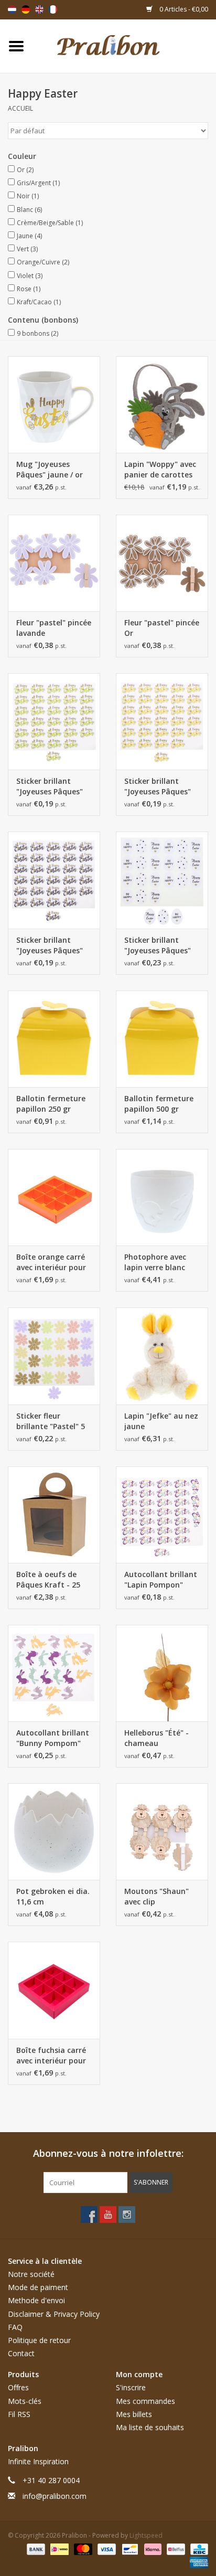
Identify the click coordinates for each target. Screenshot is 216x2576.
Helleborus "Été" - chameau (156, 1738)
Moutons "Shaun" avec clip (156, 1896)
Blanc (29, 210)
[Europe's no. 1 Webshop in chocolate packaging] (124, 45)
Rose (29, 289)
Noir (28, 196)
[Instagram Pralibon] (127, 2215)
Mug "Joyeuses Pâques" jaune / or (50, 469)
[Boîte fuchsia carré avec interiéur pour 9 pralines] (54, 1990)
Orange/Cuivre (43, 262)
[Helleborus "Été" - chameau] (162, 1673)
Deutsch (26, 9)
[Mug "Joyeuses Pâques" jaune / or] (54, 405)
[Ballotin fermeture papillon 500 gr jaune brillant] (162, 1039)
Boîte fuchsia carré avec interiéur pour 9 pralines (51, 2056)
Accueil (20, 108)
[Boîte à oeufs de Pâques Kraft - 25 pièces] (54, 1515)
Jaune (29, 236)
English (39, 9)
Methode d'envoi (36, 2300)
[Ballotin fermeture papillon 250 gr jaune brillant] (54, 1039)
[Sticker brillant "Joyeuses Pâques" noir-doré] (54, 880)
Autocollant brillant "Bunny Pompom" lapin (53, 1738)
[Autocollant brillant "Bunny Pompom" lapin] (54, 1673)
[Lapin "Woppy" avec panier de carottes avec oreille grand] (162, 405)
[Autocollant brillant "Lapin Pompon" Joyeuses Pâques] (162, 1515)
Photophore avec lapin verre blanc (155, 1262)
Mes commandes (145, 2401)
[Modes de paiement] (35, 2548)
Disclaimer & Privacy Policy (54, 2314)
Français (53, 9)
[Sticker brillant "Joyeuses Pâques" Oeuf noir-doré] (162, 880)
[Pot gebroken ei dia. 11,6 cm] (54, 1832)
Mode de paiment (38, 2287)
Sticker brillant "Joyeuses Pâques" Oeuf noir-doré (158, 945)
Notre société (31, 2274)
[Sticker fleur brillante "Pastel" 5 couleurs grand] (54, 1356)
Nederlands (12, 9)
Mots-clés (25, 2401)
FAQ (15, 2327)
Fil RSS (19, 2414)
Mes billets (134, 2414)
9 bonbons (37, 333)
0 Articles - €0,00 (183, 9)
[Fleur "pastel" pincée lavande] (54, 563)
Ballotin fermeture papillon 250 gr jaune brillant (51, 1104)
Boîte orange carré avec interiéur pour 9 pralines (51, 1262)
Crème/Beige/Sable (50, 223)
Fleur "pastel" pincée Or (162, 628)
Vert (27, 249)
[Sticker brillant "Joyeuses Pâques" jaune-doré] (162, 721)
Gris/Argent (38, 183)
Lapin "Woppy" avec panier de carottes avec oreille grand (160, 470)
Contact (21, 2353)
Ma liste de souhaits (150, 2427)
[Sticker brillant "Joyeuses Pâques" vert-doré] (54, 721)
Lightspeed (146, 2535)
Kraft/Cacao (39, 302)
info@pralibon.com (55, 2496)
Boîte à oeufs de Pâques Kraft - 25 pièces (48, 1580)
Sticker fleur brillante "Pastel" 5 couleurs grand (51, 1421)
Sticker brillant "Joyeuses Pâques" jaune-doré (158, 786)
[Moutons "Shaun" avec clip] (162, 1832)
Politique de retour (39, 2340)
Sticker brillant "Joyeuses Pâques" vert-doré (50, 786)
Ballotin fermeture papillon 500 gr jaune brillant (159, 1104)
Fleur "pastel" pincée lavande (54, 628)
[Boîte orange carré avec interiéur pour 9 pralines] (54, 1197)
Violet (30, 276)
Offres (18, 2387)
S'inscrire (131, 2387)
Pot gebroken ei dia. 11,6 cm (53, 1896)
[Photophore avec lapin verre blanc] (162, 1197)
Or (25, 170)
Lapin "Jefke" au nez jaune (161, 1421)
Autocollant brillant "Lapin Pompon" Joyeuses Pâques (161, 1580)
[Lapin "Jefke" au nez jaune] (162, 1356)
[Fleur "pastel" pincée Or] (162, 563)
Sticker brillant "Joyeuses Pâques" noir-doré (50, 945)
